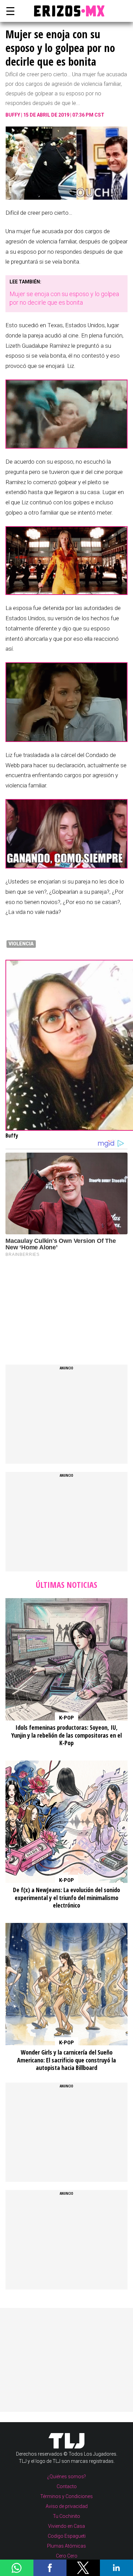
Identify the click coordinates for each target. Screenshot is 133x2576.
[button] (17, 2568)
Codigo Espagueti (67, 2536)
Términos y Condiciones (66, 2496)
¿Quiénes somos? (66, 2477)
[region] (57, 1304)
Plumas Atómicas (66, 2546)
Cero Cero (67, 2556)
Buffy (13, 115)
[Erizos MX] (66, 11)
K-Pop (66, 1718)
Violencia (21, 944)
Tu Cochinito (66, 2516)
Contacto (67, 2486)
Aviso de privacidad (67, 2506)
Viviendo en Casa (66, 2526)
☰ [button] (9, 11)
